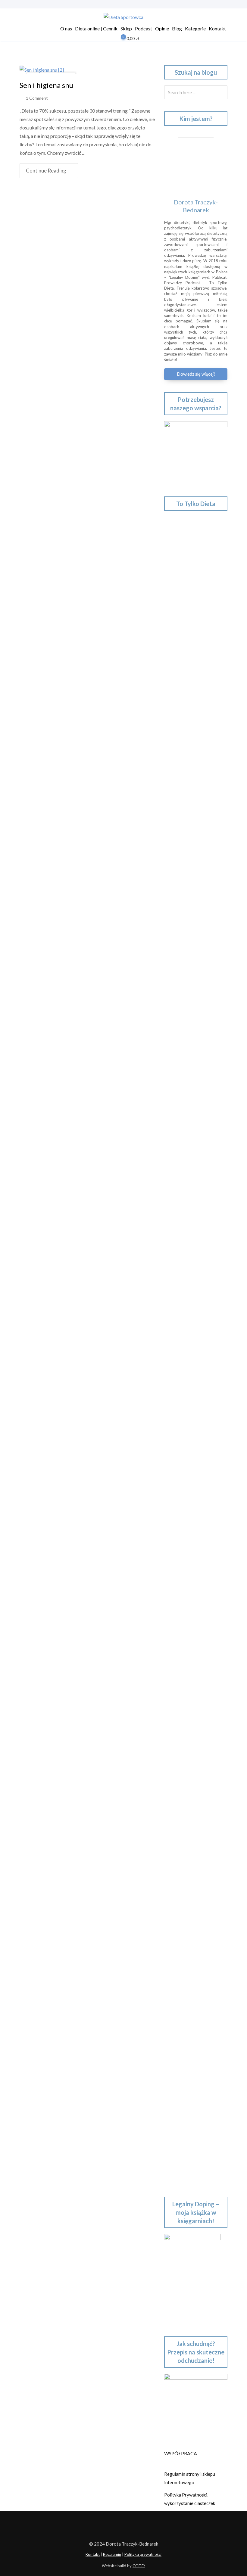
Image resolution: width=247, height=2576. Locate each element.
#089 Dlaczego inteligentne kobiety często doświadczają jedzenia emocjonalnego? (194, 1531)
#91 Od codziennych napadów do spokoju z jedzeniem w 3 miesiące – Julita (195, 1447)
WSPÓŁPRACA (181, 2453)
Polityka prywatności (143, 2554)
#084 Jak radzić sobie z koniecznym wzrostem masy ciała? (193, 1759)
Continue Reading (46, 171)
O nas (66, 28)
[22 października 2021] (42, 69)
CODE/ (139, 2566)
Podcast (144, 28)
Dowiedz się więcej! (196, 374)
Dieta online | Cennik (96, 28)
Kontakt (217, 28)
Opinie (162, 28)
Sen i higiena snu (46, 85)
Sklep (126, 28)
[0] (119, 39)
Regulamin (112, 2554)
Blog (177, 28)
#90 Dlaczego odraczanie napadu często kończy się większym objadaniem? (191, 1489)
